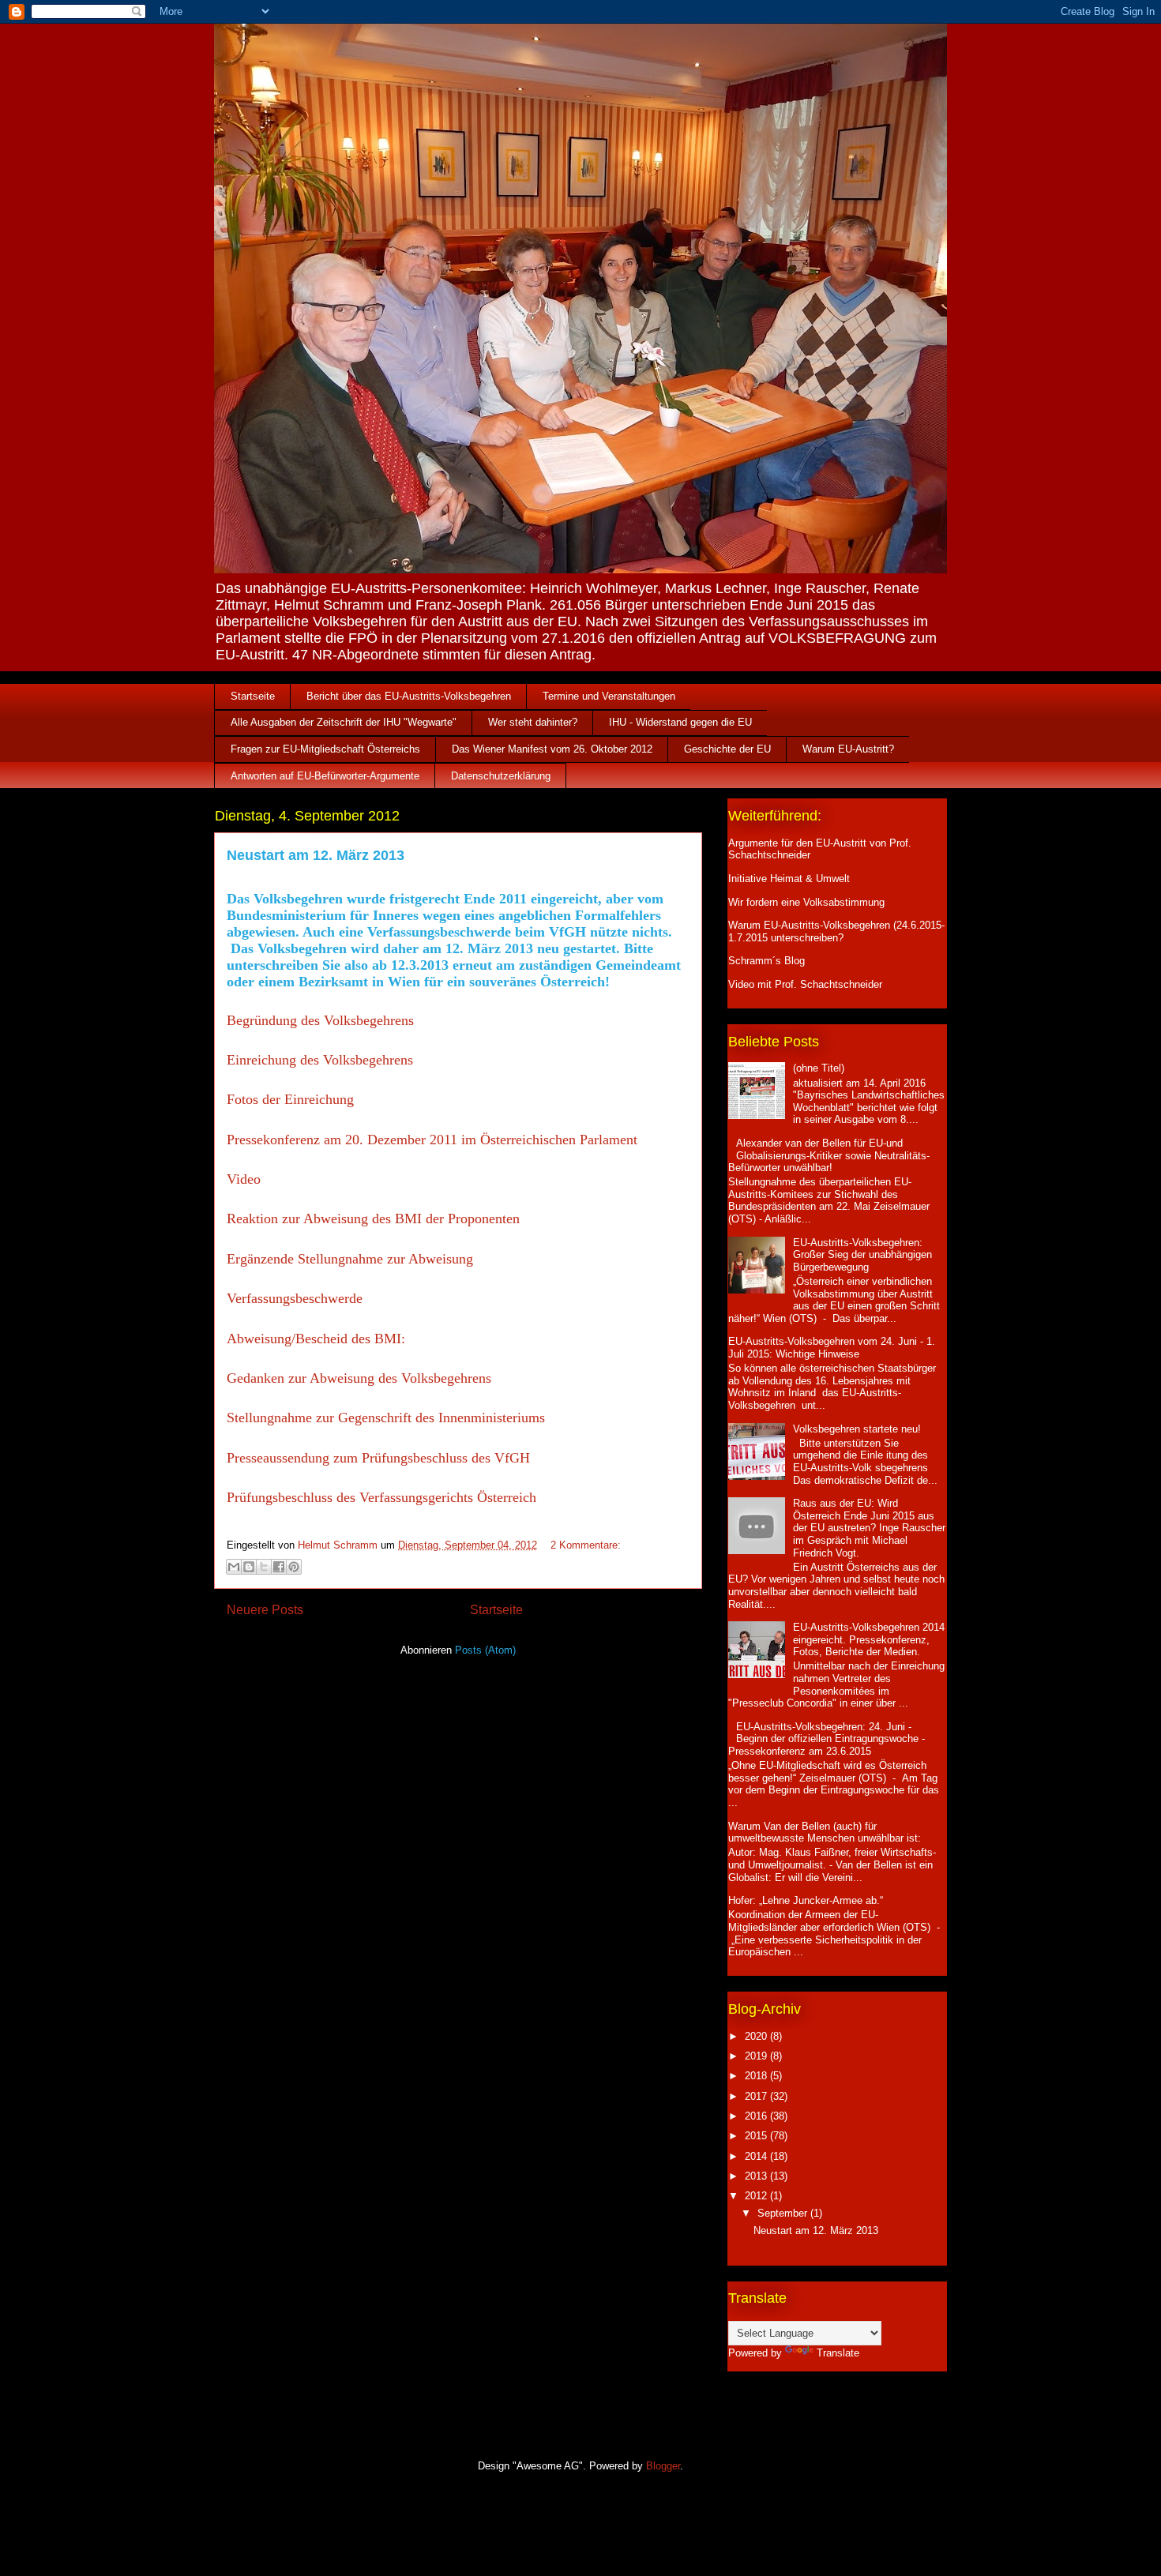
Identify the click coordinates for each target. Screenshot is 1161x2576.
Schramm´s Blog (766, 961)
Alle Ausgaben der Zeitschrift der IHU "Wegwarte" (344, 722)
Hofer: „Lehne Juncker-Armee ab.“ (806, 1900)
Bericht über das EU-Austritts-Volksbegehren (409, 696)
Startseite (253, 696)
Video (246, 1179)
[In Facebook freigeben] (279, 1567)
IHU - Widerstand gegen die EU (680, 722)
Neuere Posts (265, 1610)
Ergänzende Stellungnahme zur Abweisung (350, 1259)
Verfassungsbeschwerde (295, 1298)
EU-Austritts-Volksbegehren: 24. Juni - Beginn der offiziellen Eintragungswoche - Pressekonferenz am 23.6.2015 (827, 1739)
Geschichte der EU (727, 749)
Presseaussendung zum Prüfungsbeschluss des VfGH (378, 1458)
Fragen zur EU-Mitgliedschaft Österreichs (325, 749)
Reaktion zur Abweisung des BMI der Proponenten (373, 1219)
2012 (757, 2196)
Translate (838, 2353)
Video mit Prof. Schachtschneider (805, 984)
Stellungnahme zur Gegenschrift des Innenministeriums (388, 1418)
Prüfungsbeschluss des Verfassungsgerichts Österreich (383, 1497)
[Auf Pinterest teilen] (294, 1567)
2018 (757, 2076)
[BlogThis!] (249, 1567)
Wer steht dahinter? (533, 722)
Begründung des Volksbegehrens (320, 1020)
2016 (757, 2116)
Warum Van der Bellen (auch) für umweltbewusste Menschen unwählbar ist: (825, 1832)
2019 (757, 2056)
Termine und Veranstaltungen (609, 696)
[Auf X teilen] (264, 1567)
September (784, 2213)
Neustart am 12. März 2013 (316, 855)
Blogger (663, 2466)
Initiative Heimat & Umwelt (789, 879)
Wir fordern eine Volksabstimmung (806, 902)
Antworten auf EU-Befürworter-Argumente (325, 776)
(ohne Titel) (819, 1068)
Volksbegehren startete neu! (857, 1429)
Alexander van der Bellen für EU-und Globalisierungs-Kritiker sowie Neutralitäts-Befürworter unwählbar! (829, 1155)
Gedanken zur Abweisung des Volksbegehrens (359, 1378)
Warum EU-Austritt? (848, 749)
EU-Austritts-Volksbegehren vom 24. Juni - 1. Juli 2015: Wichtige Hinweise (832, 1348)
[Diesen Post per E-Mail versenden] (234, 1567)
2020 (757, 2036)
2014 (757, 2156)
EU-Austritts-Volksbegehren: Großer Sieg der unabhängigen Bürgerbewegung (862, 1255)
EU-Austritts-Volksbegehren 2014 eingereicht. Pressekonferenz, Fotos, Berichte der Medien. (869, 1639)
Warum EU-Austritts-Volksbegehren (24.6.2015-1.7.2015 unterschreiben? (836, 931)
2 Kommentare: (586, 1545)
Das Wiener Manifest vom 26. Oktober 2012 (552, 749)
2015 (757, 2136)
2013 (757, 2176)
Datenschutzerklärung (501, 776)
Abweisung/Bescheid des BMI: (316, 1339)
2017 (757, 2096)
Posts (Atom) (485, 1650)
